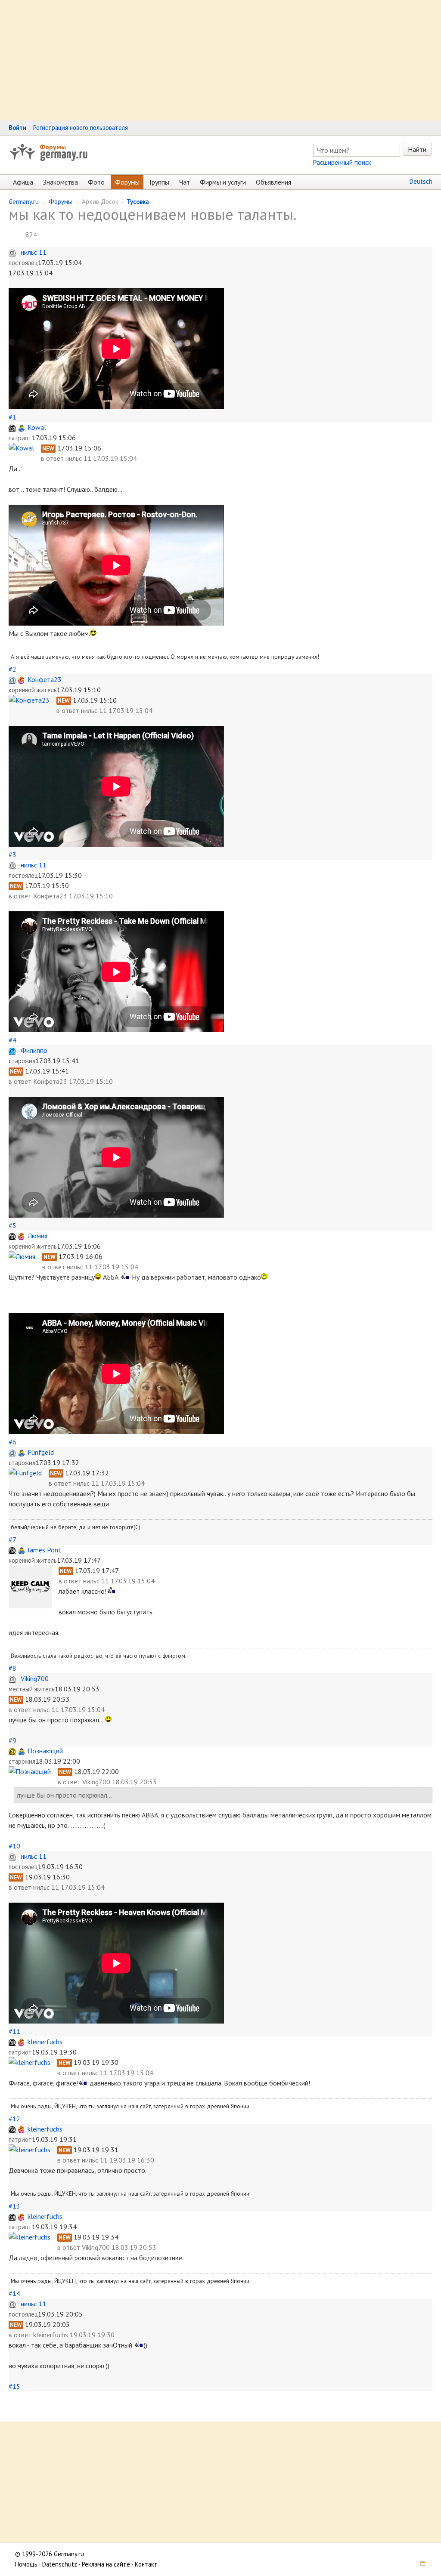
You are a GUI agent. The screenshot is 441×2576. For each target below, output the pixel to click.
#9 (12, 1740)
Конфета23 (45, 679)
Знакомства (61, 182)
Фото (96, 182)
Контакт (146, 2564)
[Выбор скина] (420, 2564)
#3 (12, 855)
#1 (12, 417)
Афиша (23, 182)
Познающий (45, 1751)
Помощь (26, 2564)
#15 (14, 2386)
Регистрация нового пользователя (81, 128)
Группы (159, 182)
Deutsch (421, 181)
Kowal (37, 427)
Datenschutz (60, 2564)
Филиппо (34, 1050)
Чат (185, 182)
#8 (12, 1668)
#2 (12, 669)
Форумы (53, 147)
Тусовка (138, 202)
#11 (14, 2031)
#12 (14, 2119)
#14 (14, 2293)
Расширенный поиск (342, 162)
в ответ (53, 458)
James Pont (44, 1550)
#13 (14, 2206)
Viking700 (35, 1678)
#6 (12, 1442)
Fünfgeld (41, 1452)
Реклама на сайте (106, 2564)
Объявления (273, 182)
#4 (12, 1040)
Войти (17, 128)
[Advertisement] (220, 60)
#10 (14, 1846)
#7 (12, 1539)
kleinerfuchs (45, 2042)
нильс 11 (34, 252)
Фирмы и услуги (223, 182)
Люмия (37, 1236)
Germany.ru (24, 202)
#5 (12, 1225)
